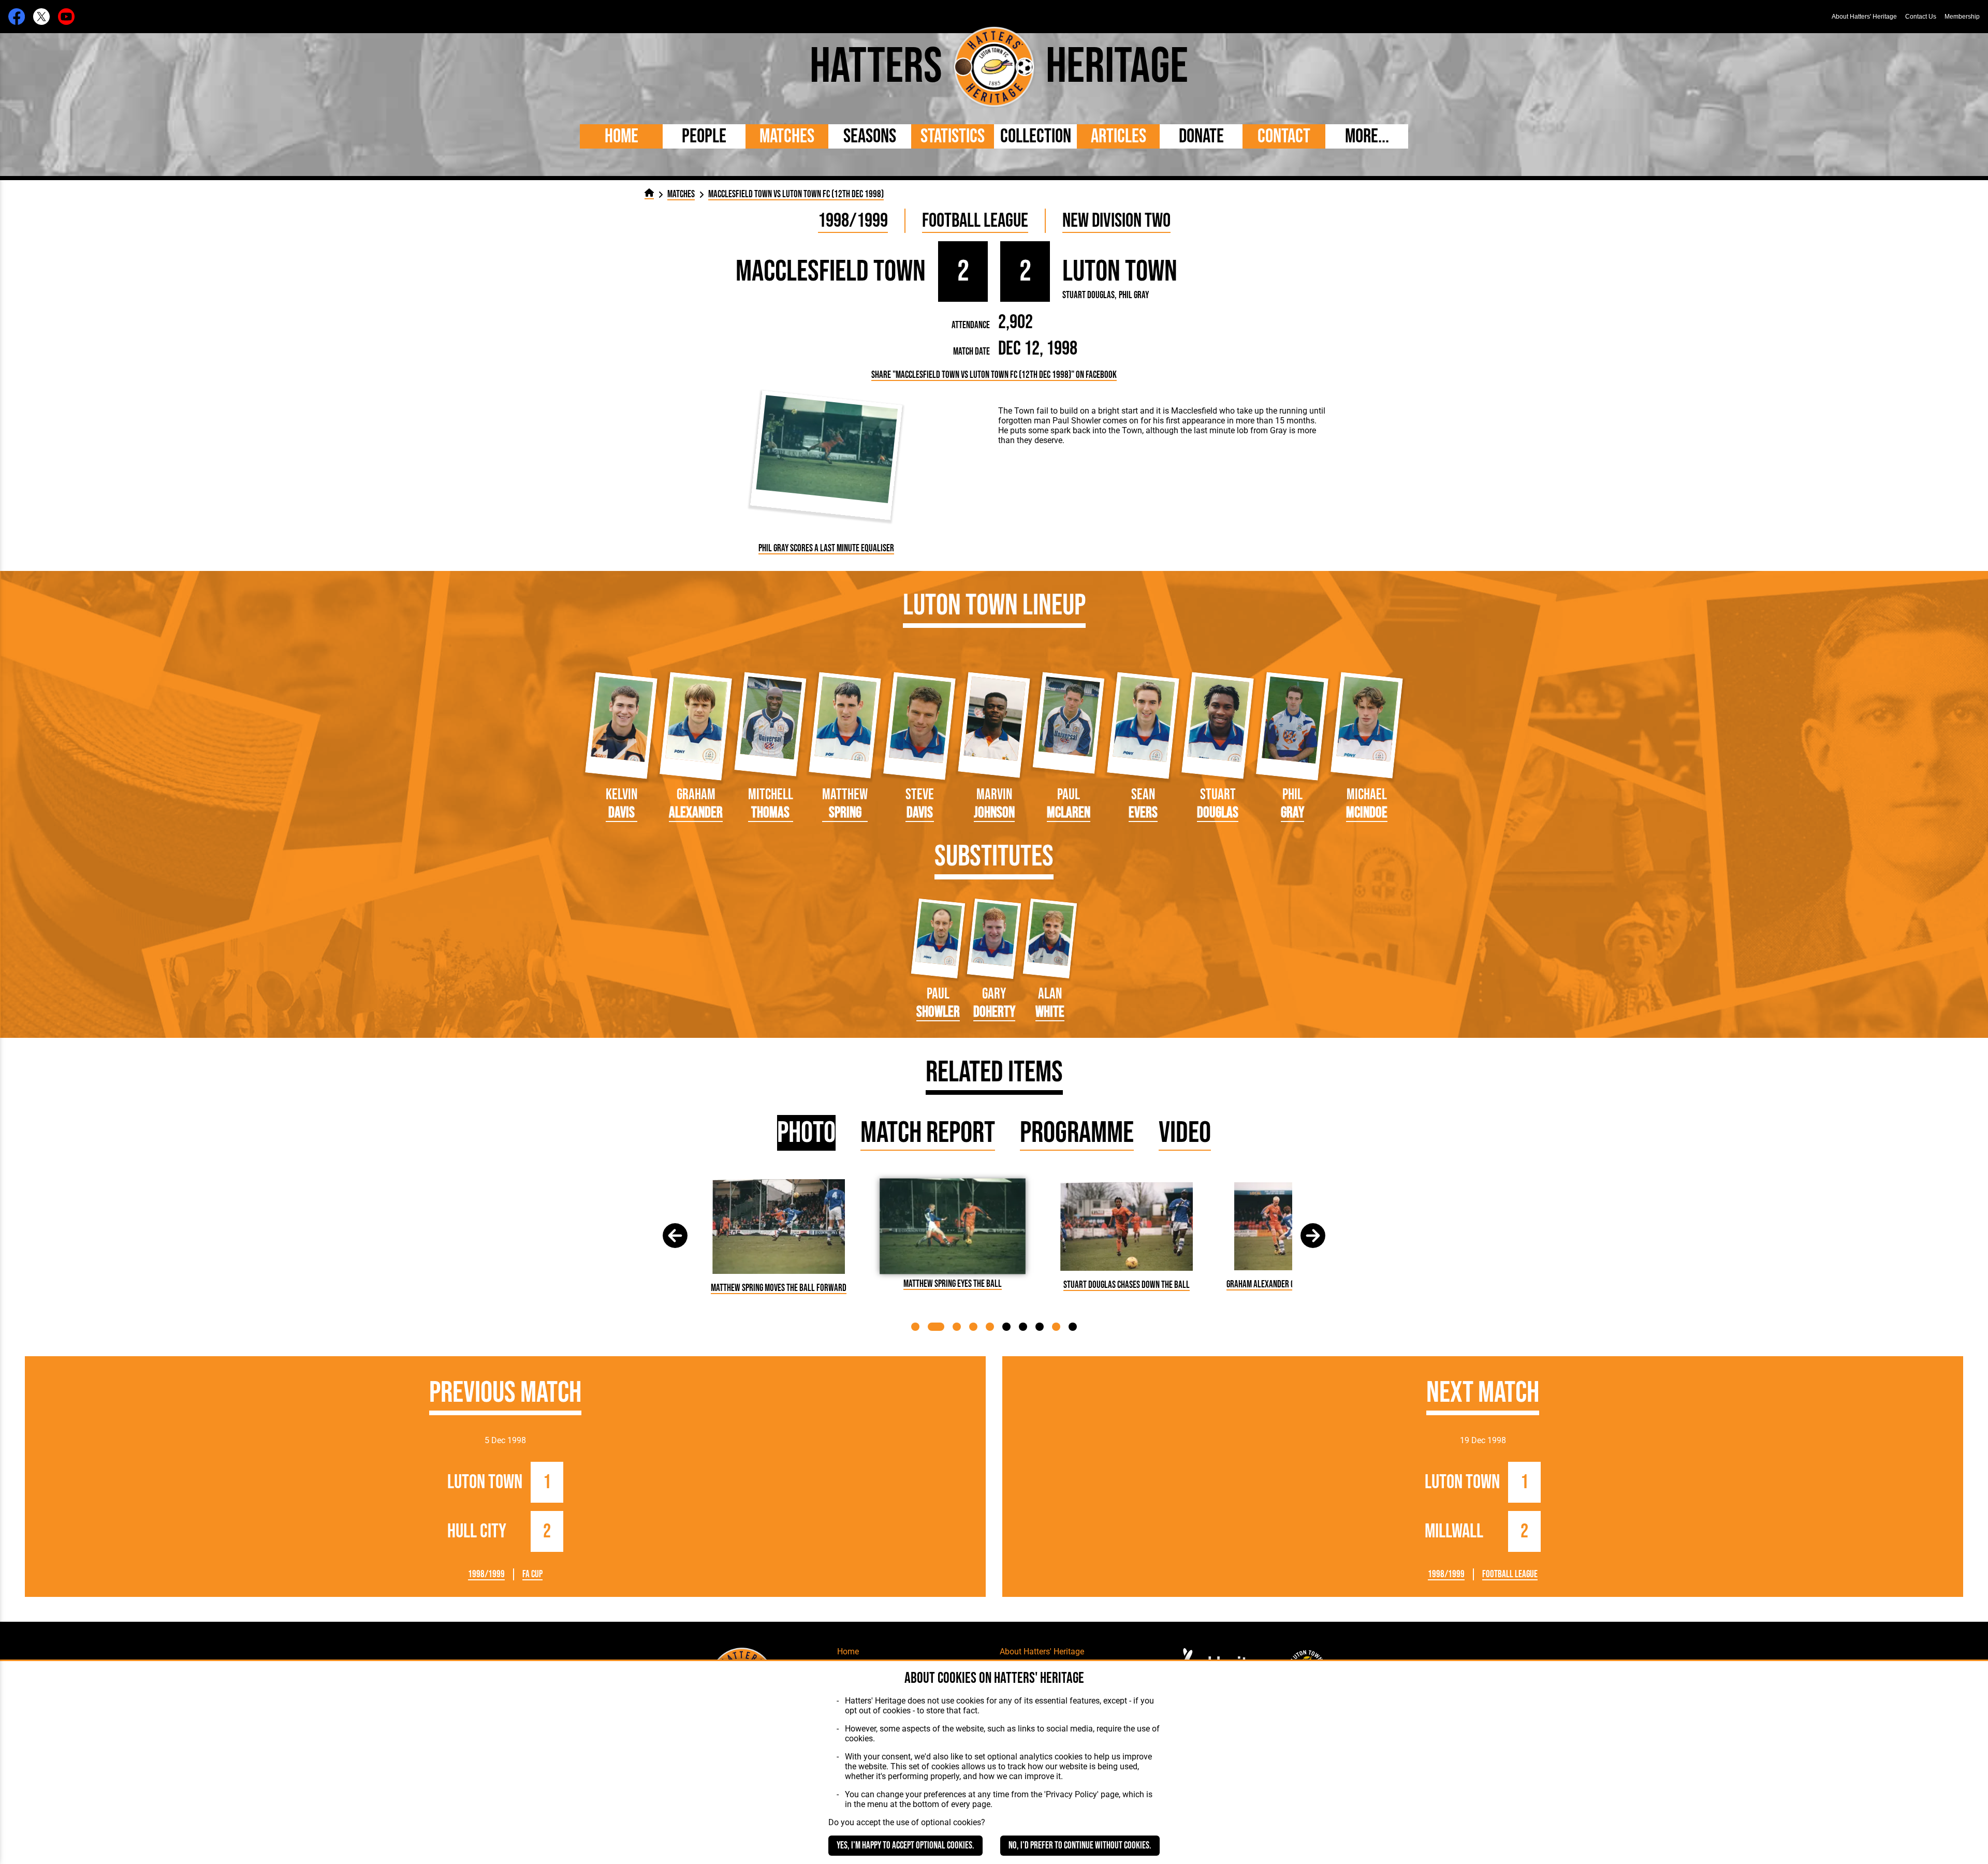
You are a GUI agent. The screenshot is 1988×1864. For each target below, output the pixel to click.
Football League (975, 221)
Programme (1077, 1133)
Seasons (870, 136)
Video (1185, 1133)
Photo (806, 1133)
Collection (1036, 136)
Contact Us (1921, 17)
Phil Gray (1134, 295)
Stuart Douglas (1088, 295)
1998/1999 (853, 221)
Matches (787, 136)
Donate (1201, 136)
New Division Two (1116, 221)
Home (622, 136)
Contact (1284, 136)
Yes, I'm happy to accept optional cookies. (905, 1846)
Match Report (928, 1133)
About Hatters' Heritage (1864, 17)
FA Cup (532, 1574)
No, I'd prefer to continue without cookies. (1080, 1846)
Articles (1119, 136)
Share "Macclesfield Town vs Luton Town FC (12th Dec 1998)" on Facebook (994, 375)
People (704, 136)
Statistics (953, 136)
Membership (1962, 17)
